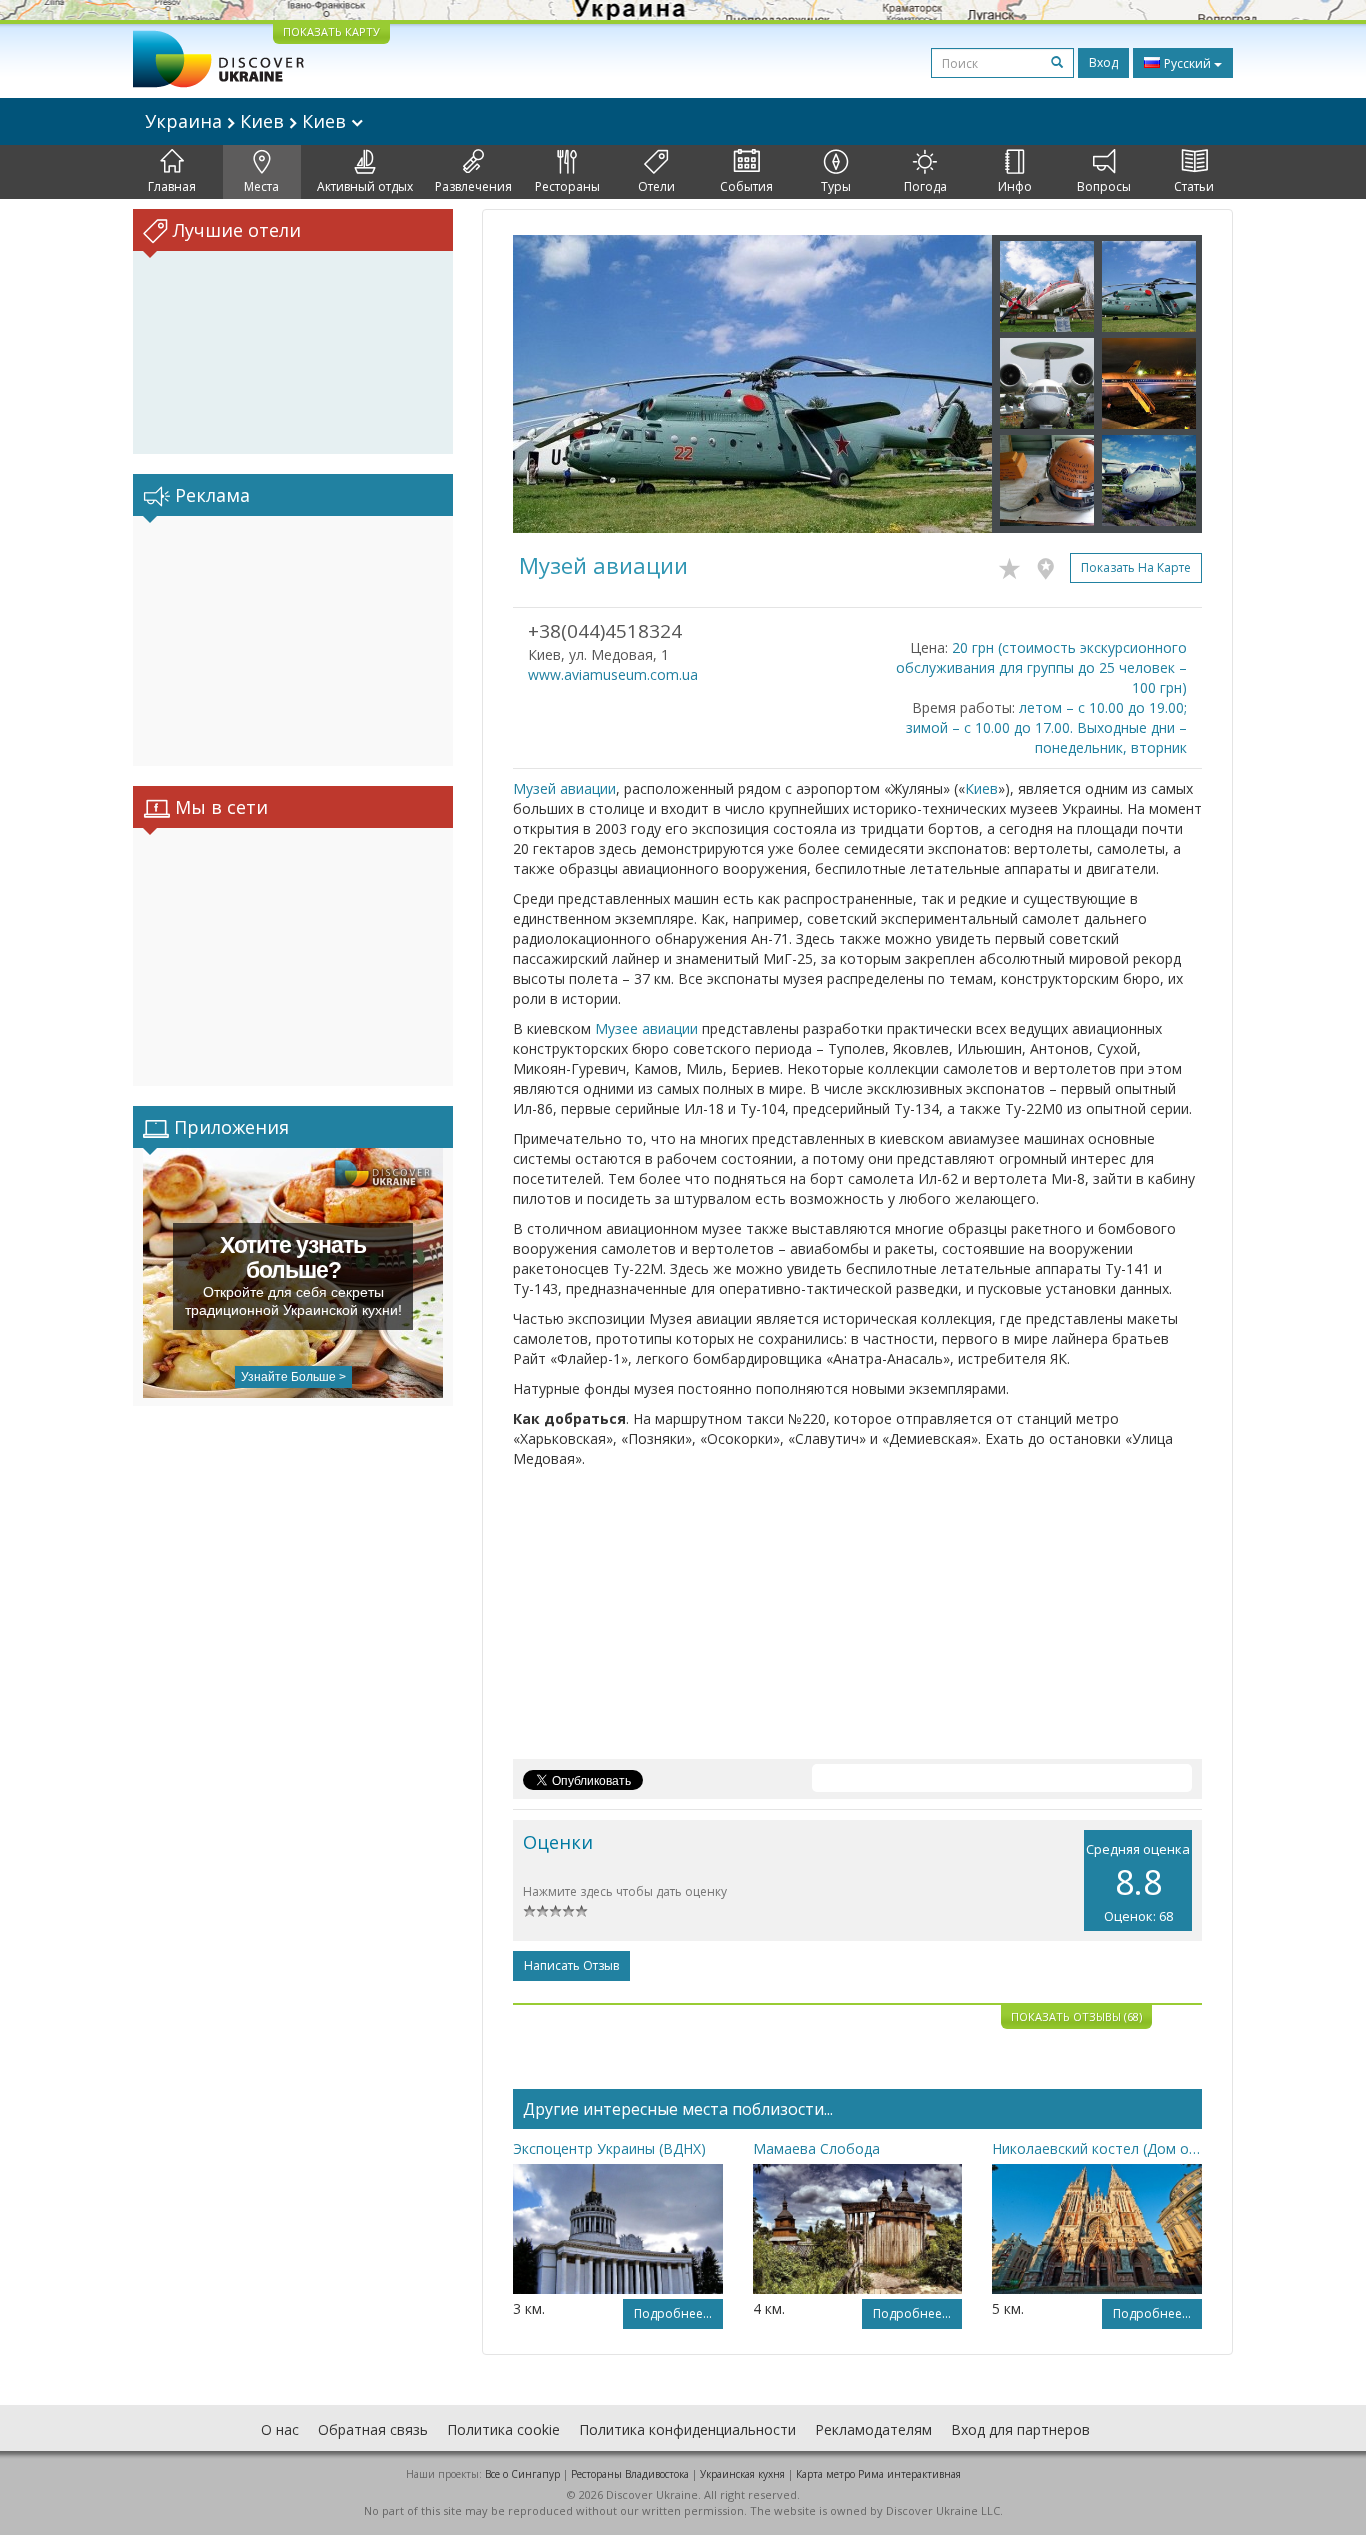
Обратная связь (373, 2429)
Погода (925, 186)
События (746, 186)
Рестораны (567, 186)
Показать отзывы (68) (1076, 2016)
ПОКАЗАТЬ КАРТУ (331, 31)
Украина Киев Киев (248, 121)
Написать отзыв (571, 1965)
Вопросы (1104, 186)
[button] (549, 384)
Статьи (1194, 186)
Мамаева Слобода (816, 2148)
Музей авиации (564, 788)
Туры (836, 186)
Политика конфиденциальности (687, 2429)
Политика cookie (503, 2429)
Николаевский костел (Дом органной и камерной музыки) (1097, 2148)
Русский (1187, 63)
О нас (280, 2429)
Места (261, 186)
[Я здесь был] (1050, 565)
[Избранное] (1014, 565)
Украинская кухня (742, 2474)
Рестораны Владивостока (630, 2474)
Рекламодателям (873, 2429)
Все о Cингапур (522, 2474)
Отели (656, 186)
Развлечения (473, 186)
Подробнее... (673, 2313)
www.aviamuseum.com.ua (613, 674)
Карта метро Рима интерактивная (878, 2474)
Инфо (1015, 186)
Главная (172, 186)
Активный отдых (365, 186)
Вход (1103, 62)
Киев (981, 788)
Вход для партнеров (1020, 2429)
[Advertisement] (293, 641)
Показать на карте (1136, 567)
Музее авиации (646, 1028)
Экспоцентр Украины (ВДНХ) (609, 2148)
